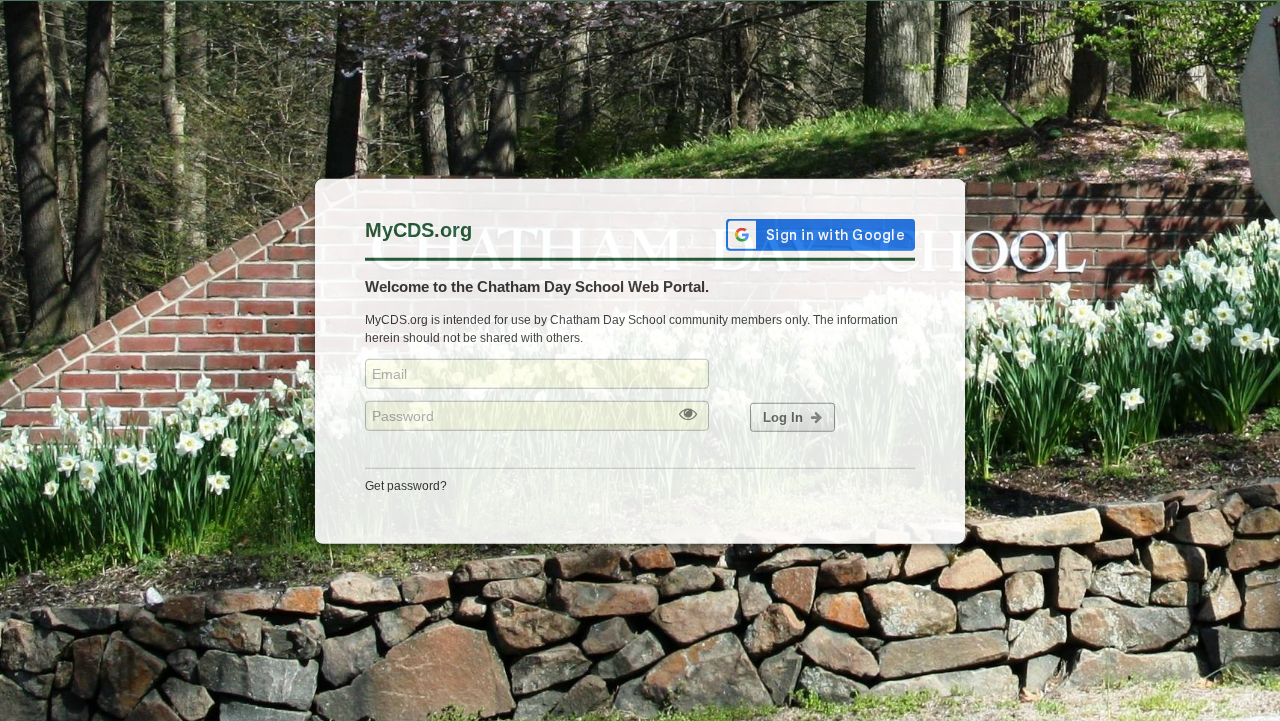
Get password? (406, 485)
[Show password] (688, 414)
